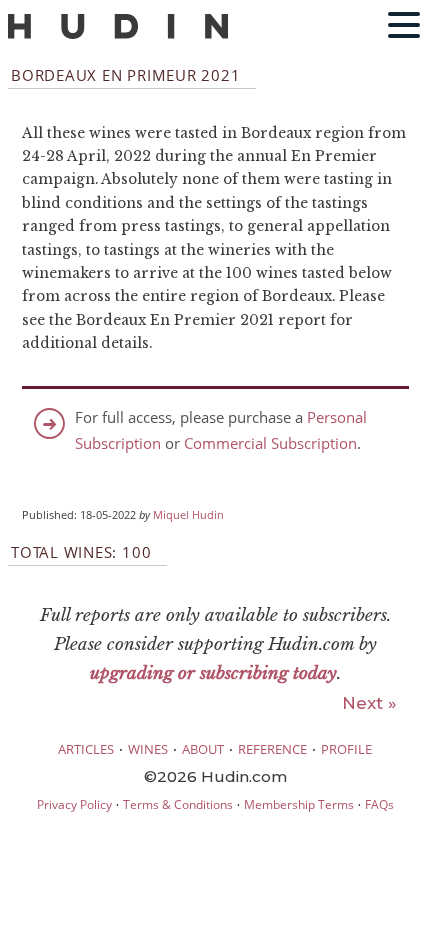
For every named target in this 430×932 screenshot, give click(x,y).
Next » (369, 703)
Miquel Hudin (188, 515)
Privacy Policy (74, 804)
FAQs (379, 804)
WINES (148, 749)
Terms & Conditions (178, 804)
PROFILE (346, 749)
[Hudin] (118, 34)
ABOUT (203, 749)
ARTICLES (86, 749)
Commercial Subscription (270, 443)
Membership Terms (299, 804)
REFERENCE (272, 749)
